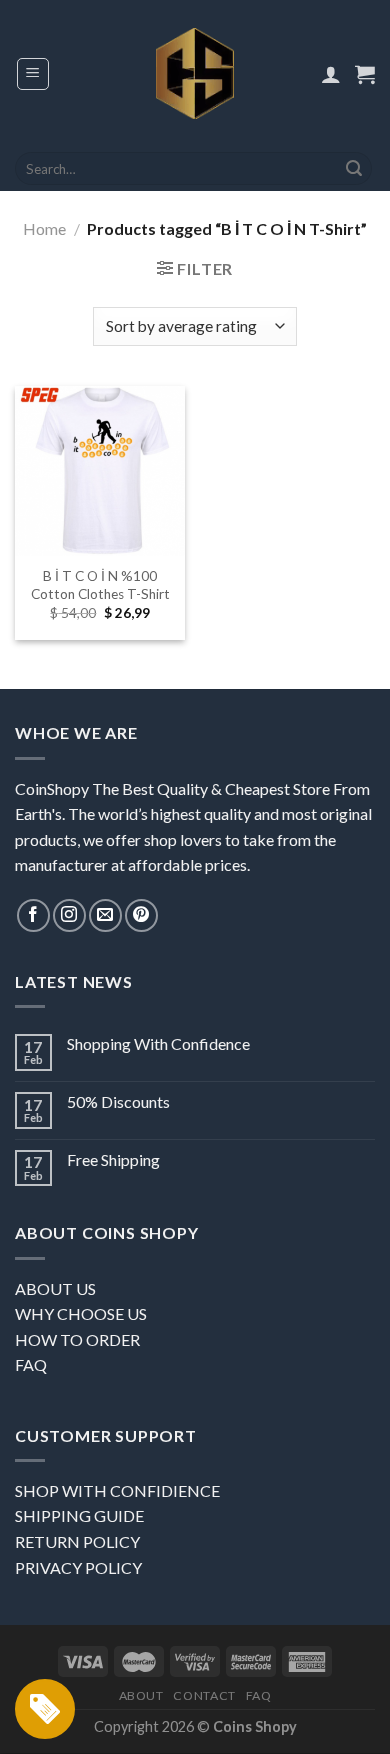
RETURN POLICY (77, 1541)
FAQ (31, 1364)
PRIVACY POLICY (78, 1567)
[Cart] (365, 74)
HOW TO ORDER (77, 1339)
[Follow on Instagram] (69, 915)
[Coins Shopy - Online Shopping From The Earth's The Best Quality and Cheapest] (195, 73)
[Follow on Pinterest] (141, 915)
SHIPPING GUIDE (79, 1515)
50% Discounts (118, 1101)
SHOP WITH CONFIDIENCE (117, 1490)
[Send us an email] (105, 915)
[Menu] (33, 74)
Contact (204, 1695)
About (141, 1695)
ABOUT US (55, 1288)
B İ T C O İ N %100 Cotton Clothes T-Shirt (100, 585)
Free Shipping (113, 1159)
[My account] (331, 74)
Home (44, 228)
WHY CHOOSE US (81, 1313)
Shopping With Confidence (158, 1043)
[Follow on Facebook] (33, 915)
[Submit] (354, 169)
